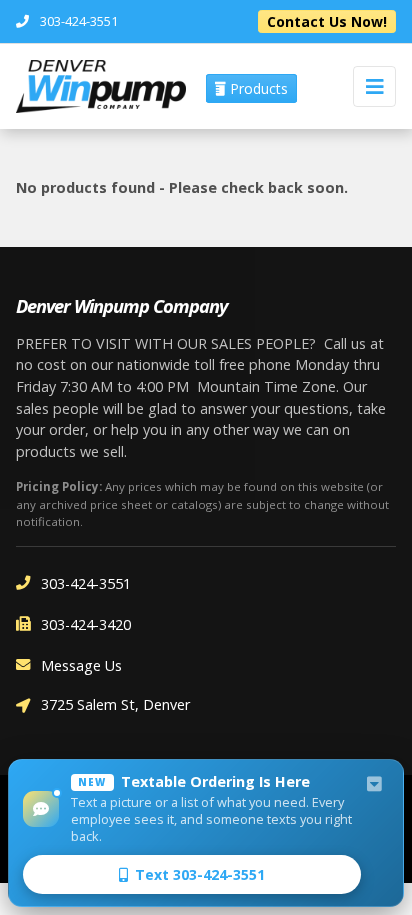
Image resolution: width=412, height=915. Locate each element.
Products (257, 88)
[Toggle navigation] (374, 86)
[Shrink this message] (374, 785)
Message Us (81, 665)
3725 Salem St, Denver (115, 704)
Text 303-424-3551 (200, 874)
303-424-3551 (86, 583)
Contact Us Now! (327, 21)
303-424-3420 (86, 624)
